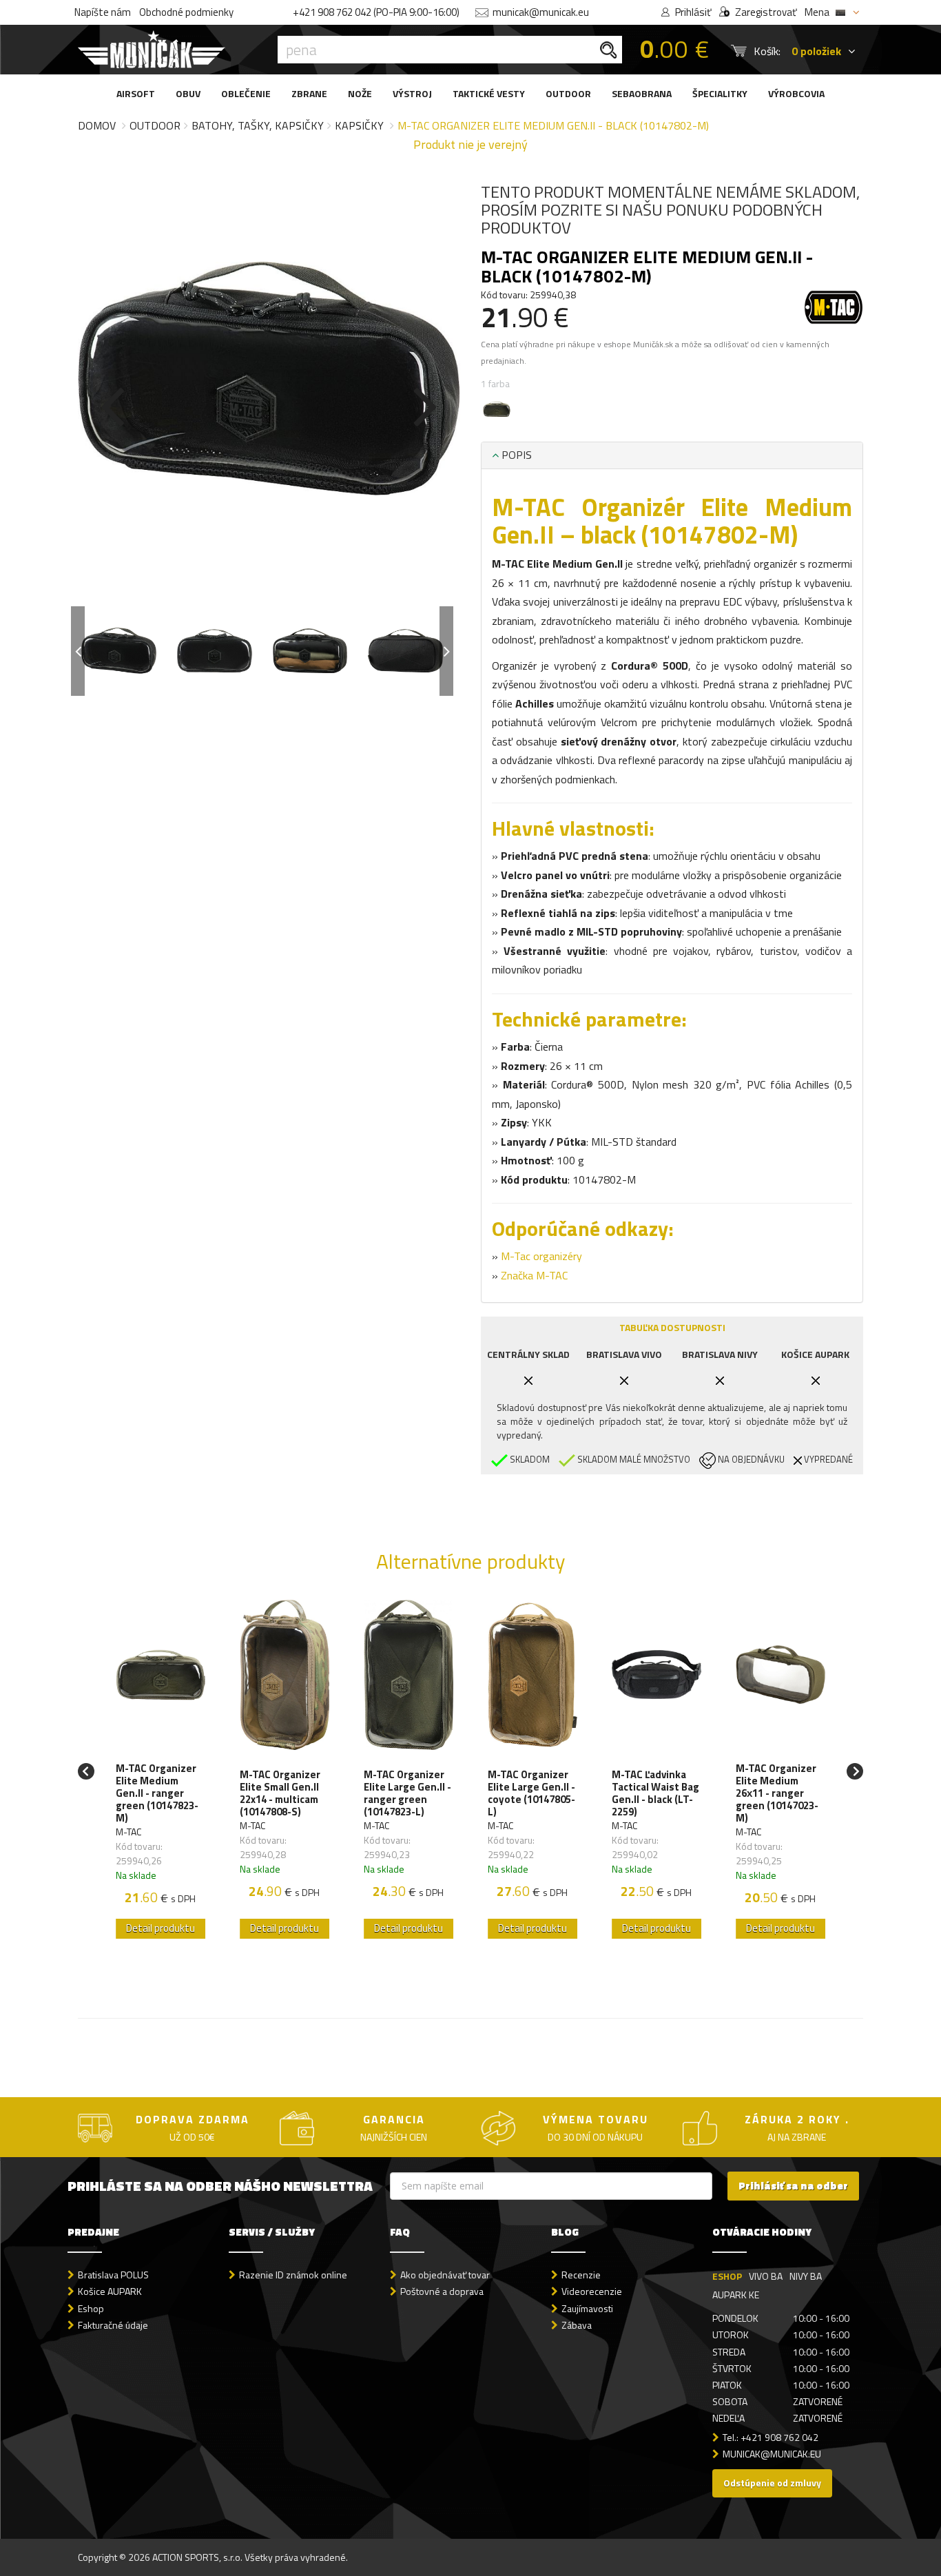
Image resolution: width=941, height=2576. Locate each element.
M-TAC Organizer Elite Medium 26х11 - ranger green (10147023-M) (777, 1793)
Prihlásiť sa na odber (793, 2186)
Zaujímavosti (587, 2308)
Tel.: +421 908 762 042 (771, 2437)
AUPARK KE (736, 2295)
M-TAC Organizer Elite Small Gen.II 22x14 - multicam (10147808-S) (280, 1793)
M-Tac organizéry (541, 1256)
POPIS (515, 455)
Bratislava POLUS (113, 2275)
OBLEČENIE (246, 93)
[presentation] (112, 404)
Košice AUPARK (110, 2291)
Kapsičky (359, 125)
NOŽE (360, 93)
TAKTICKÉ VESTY (489, 93)
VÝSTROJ (412, 93)
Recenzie (581, 2275)
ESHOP (727, 2276)
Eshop (91, 2308)
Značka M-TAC (534, 1275)
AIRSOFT (136, 93)
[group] (161, 1771)
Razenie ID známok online (293, 2275)
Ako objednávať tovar (445, 2275)
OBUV (188, 93)
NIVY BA (806, 2276)
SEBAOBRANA (642, 93)
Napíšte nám (103, 12)
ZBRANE (309, 93)
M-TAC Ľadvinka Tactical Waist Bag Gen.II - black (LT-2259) (655, 1793)
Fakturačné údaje (113, 2325)
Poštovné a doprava (442, 2291)
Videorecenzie (592, 2291)
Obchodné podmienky (186, 12)
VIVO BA (766, 2276)
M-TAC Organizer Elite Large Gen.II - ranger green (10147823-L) (407, 1793)
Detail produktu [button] (161, 1928)
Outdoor (155, 125)
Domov (97, 125)
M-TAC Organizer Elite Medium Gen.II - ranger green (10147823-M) (157, 1793)
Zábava (577, 2325)
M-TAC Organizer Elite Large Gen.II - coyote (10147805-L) (531, 1793)
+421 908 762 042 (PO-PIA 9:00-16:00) (376, 12)
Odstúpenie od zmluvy (772, 2483)
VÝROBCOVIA (796, 93)
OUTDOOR (568, 93)
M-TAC (128, 1832)
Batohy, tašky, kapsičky (258, 125)
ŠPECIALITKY (720, 93)
